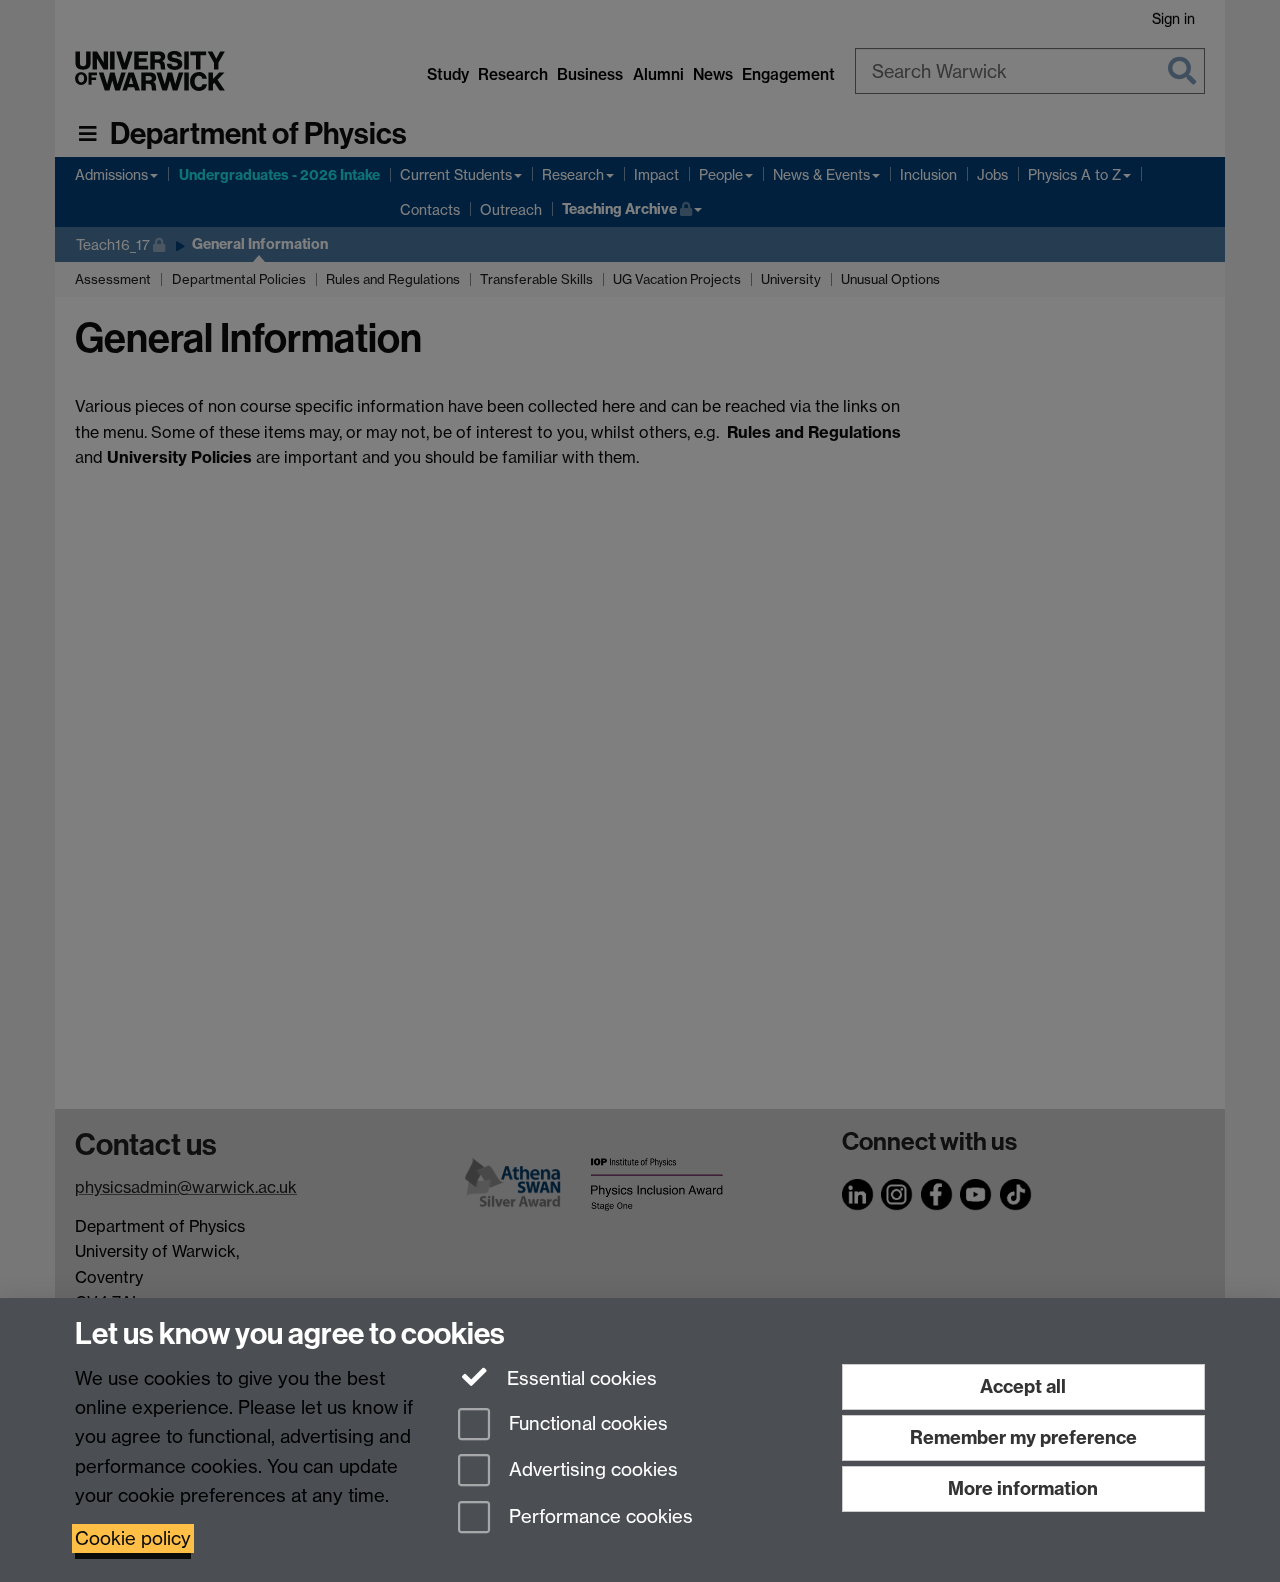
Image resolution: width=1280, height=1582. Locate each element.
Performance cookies (598, 1517)
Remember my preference (1023, 1437)
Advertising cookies (591, 1470)
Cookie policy (133, 1538)
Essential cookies (579, 1378)
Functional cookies (586, 1423)
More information (1023, 1488)
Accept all (1023, 1386)
